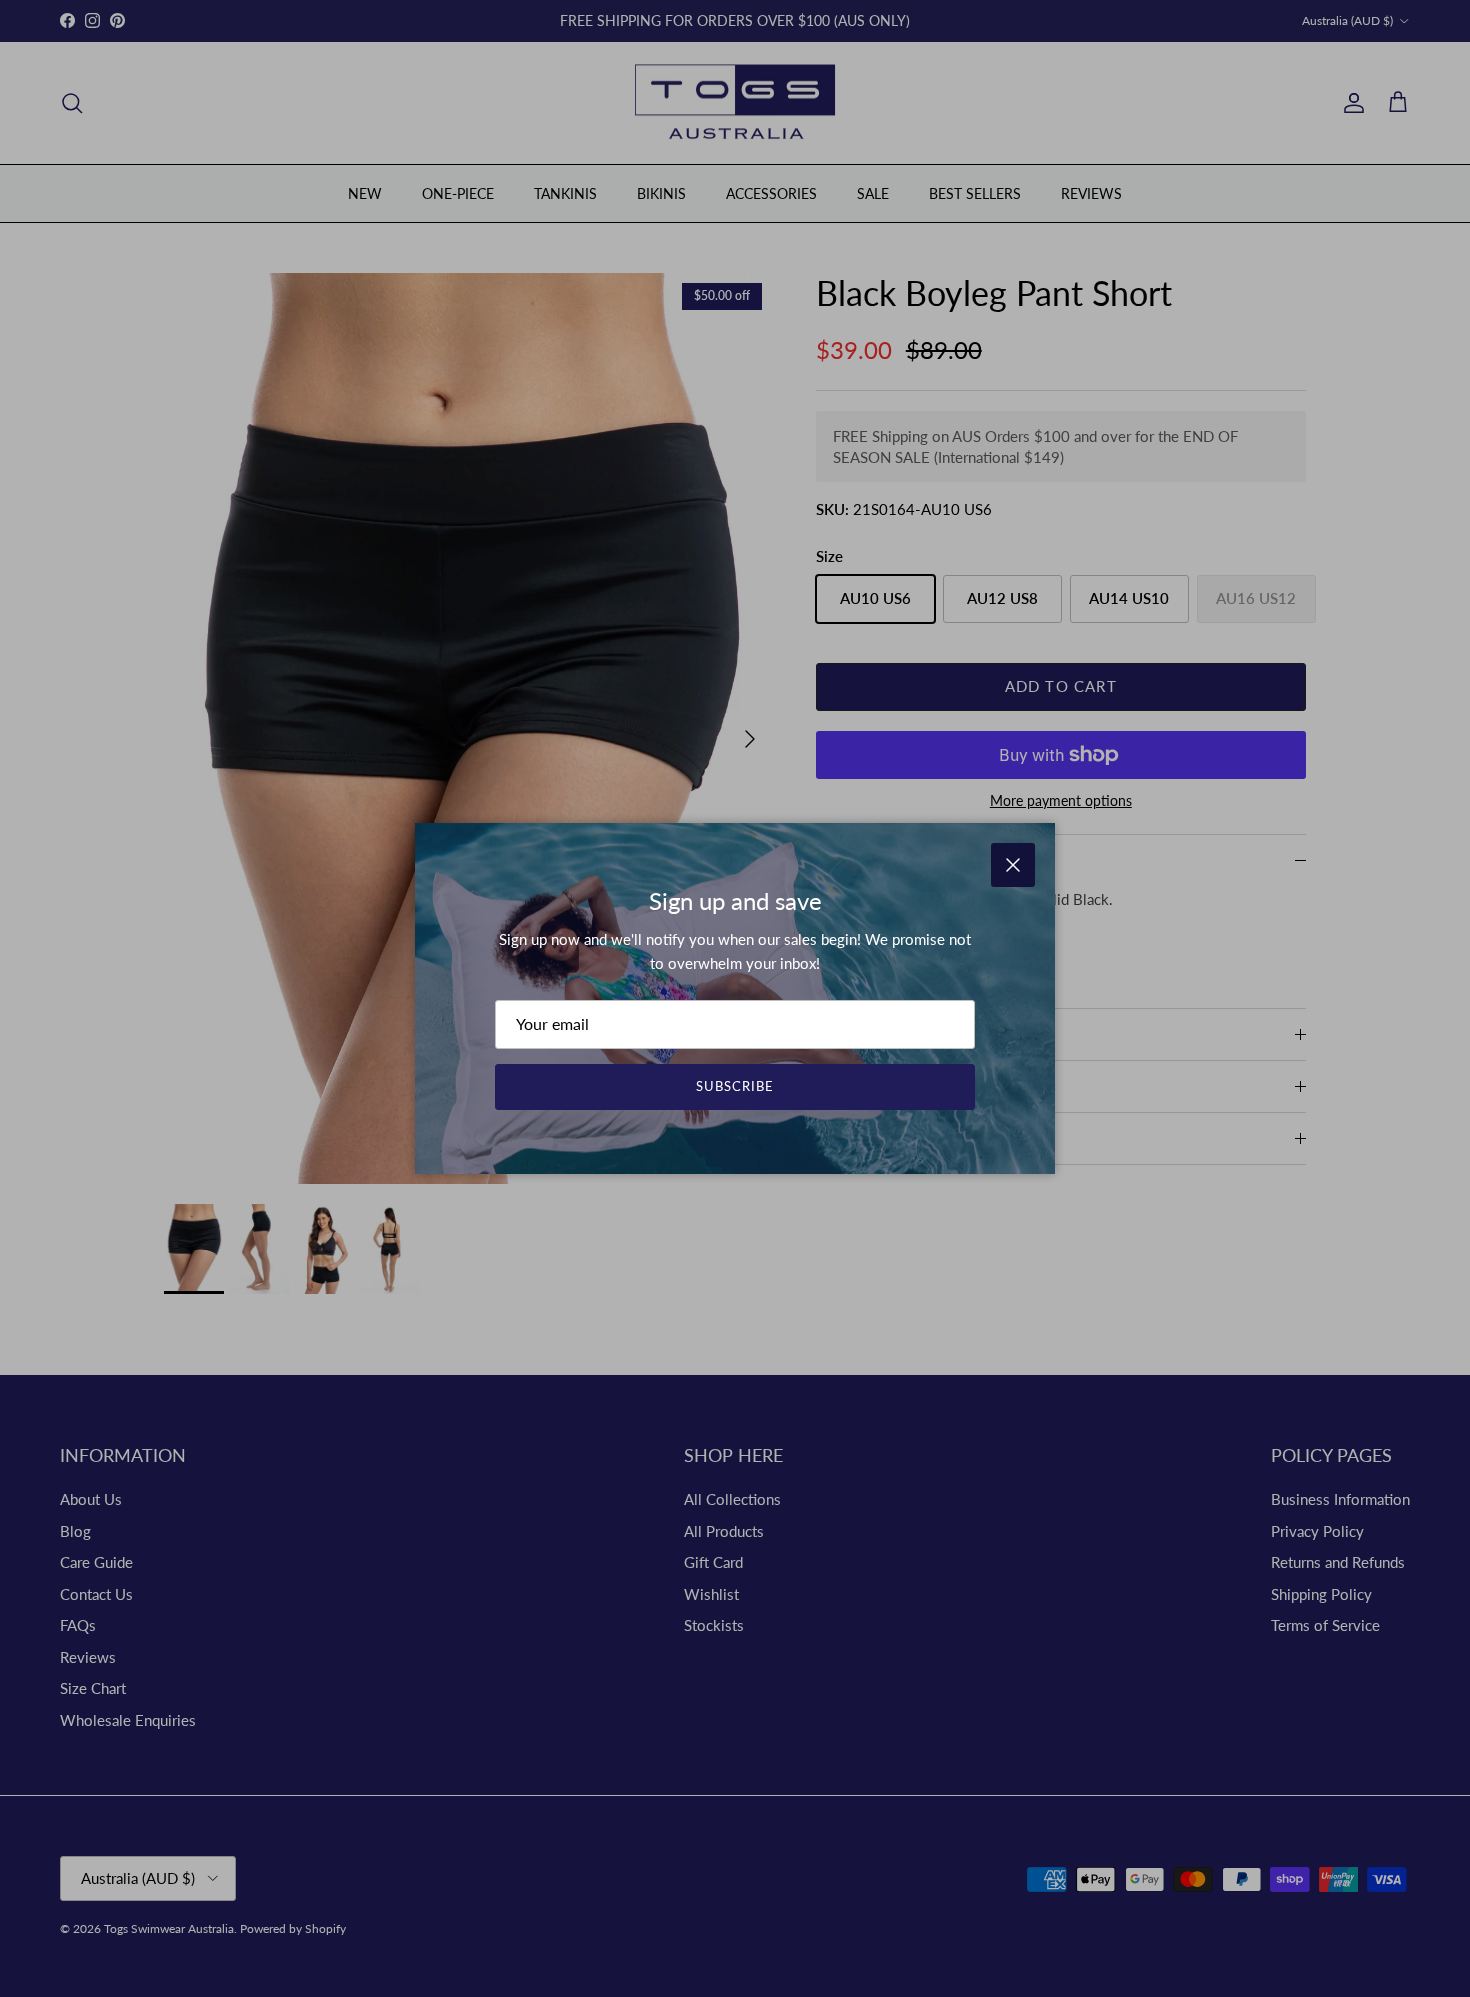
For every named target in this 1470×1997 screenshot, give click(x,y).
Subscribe (735, 1086)
